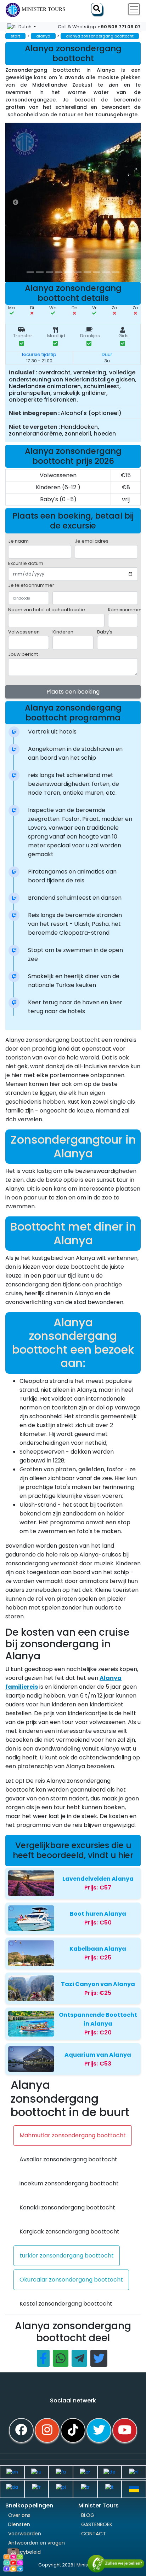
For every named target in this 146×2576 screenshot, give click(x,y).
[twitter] (99, 2430)
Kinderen (63, 632)
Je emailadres (92, 541)
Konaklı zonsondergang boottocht (67, 2207)
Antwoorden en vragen (36, 2543)
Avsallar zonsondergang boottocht (68, 2159)
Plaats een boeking (73, 692)
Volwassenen (24, 632)
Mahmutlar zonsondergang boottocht (73, 2135)
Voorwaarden (25, 2534)
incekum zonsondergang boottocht (69, 2183)
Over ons (19, 2515)
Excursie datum (26, 563)
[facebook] (21, 2430)
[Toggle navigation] (134, 9)
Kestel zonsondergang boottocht (66, 2304)
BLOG (88, 2515)
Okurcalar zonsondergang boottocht (71, 2280)
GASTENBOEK (97, 2524)
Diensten (19, 2524)
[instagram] (47, 2430)
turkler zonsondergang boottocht (67, 2256)
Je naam (18, 541)
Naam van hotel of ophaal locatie (47, 610)
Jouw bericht (23, 654)
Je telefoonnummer (31, 585)
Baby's (105, 632)
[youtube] (125, 2430)
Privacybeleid (24, 2552)
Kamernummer (125, 610)
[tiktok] (73, 2430)
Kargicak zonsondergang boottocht (69, 2232)
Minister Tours (43, 9)
